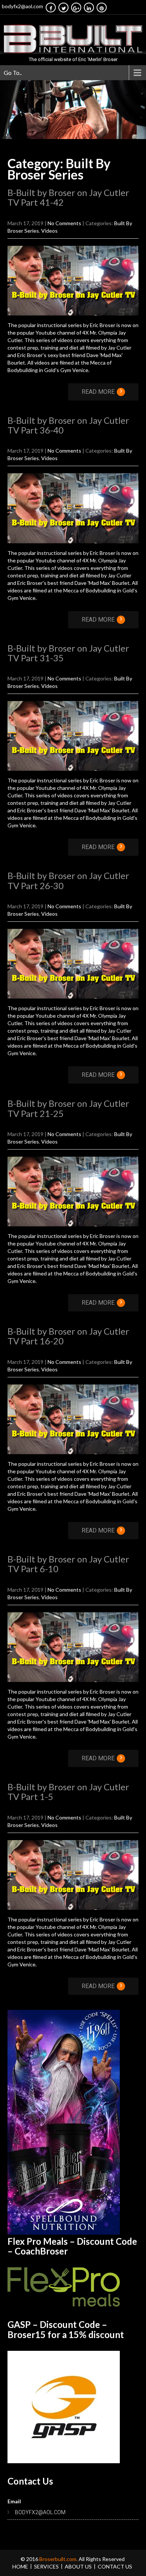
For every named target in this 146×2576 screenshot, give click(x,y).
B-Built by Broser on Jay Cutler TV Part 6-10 (68, 1564)
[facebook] (51, 7)
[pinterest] (102, 7)
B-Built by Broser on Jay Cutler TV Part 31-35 (68, 653)
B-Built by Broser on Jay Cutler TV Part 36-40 (68, 425)
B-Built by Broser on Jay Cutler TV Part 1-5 (68, 1792)
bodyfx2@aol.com (22, 6)
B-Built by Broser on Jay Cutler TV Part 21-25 (68, 1108)
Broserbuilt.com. (59, 2559)
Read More (102, 392)
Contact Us (115, 2566)
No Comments (64, 223)
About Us (78, 2566)
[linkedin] (89, 7)
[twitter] (63, 7)
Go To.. (13, 73)
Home (20, 2566)
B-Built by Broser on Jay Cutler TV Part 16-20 (68, 1336)
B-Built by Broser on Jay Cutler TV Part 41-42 (68, 197)
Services (46, 2566)
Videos (49, 231)
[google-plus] (76, 7)
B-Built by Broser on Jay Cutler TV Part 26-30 (68, 880)
